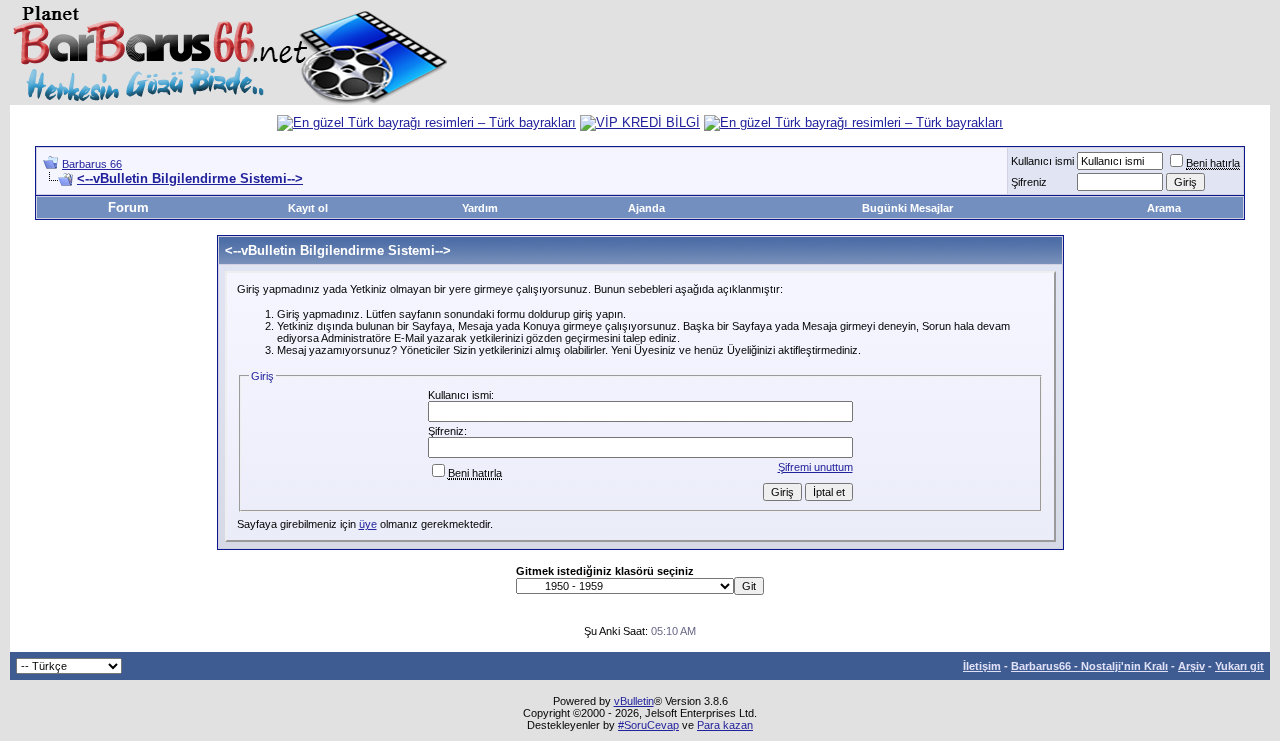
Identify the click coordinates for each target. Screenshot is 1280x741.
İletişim (982, 666)
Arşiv (1191, 666)
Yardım (480, 208)
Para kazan (725, 725)
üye (368, 524)
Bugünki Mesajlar (907, 208)
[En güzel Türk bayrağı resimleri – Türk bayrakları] (426, 122)
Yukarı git (1239, 666)
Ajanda (646, 208)
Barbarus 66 (92, 164)
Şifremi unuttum (815, 467)
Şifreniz (1029, 182)
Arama (1164, 208)
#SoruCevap (648, 725)
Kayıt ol (308, 208)
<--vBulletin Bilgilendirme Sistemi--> (190, 178)
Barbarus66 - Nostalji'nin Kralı (1089, 666)
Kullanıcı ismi (1042, 161)
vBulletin (634, 701)
